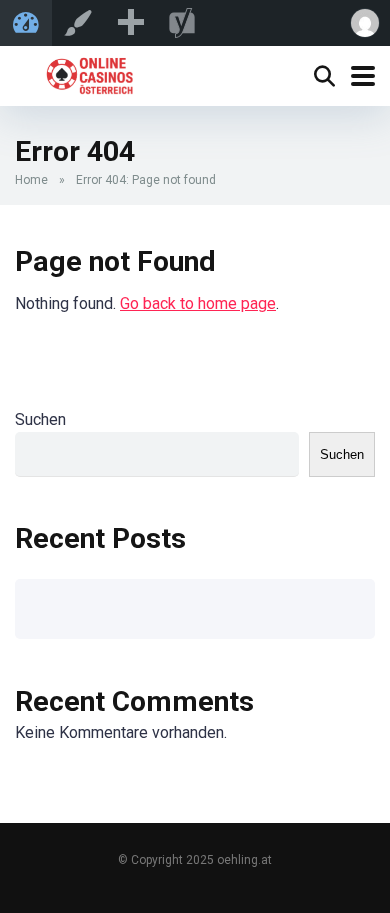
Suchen (40, 419)
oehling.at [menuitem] (26, 23)
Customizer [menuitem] (78, 23)
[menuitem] (130, 23)
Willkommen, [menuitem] (364, 23)
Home (31, 180)
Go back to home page (198, 303)
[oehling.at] (89, 73)
